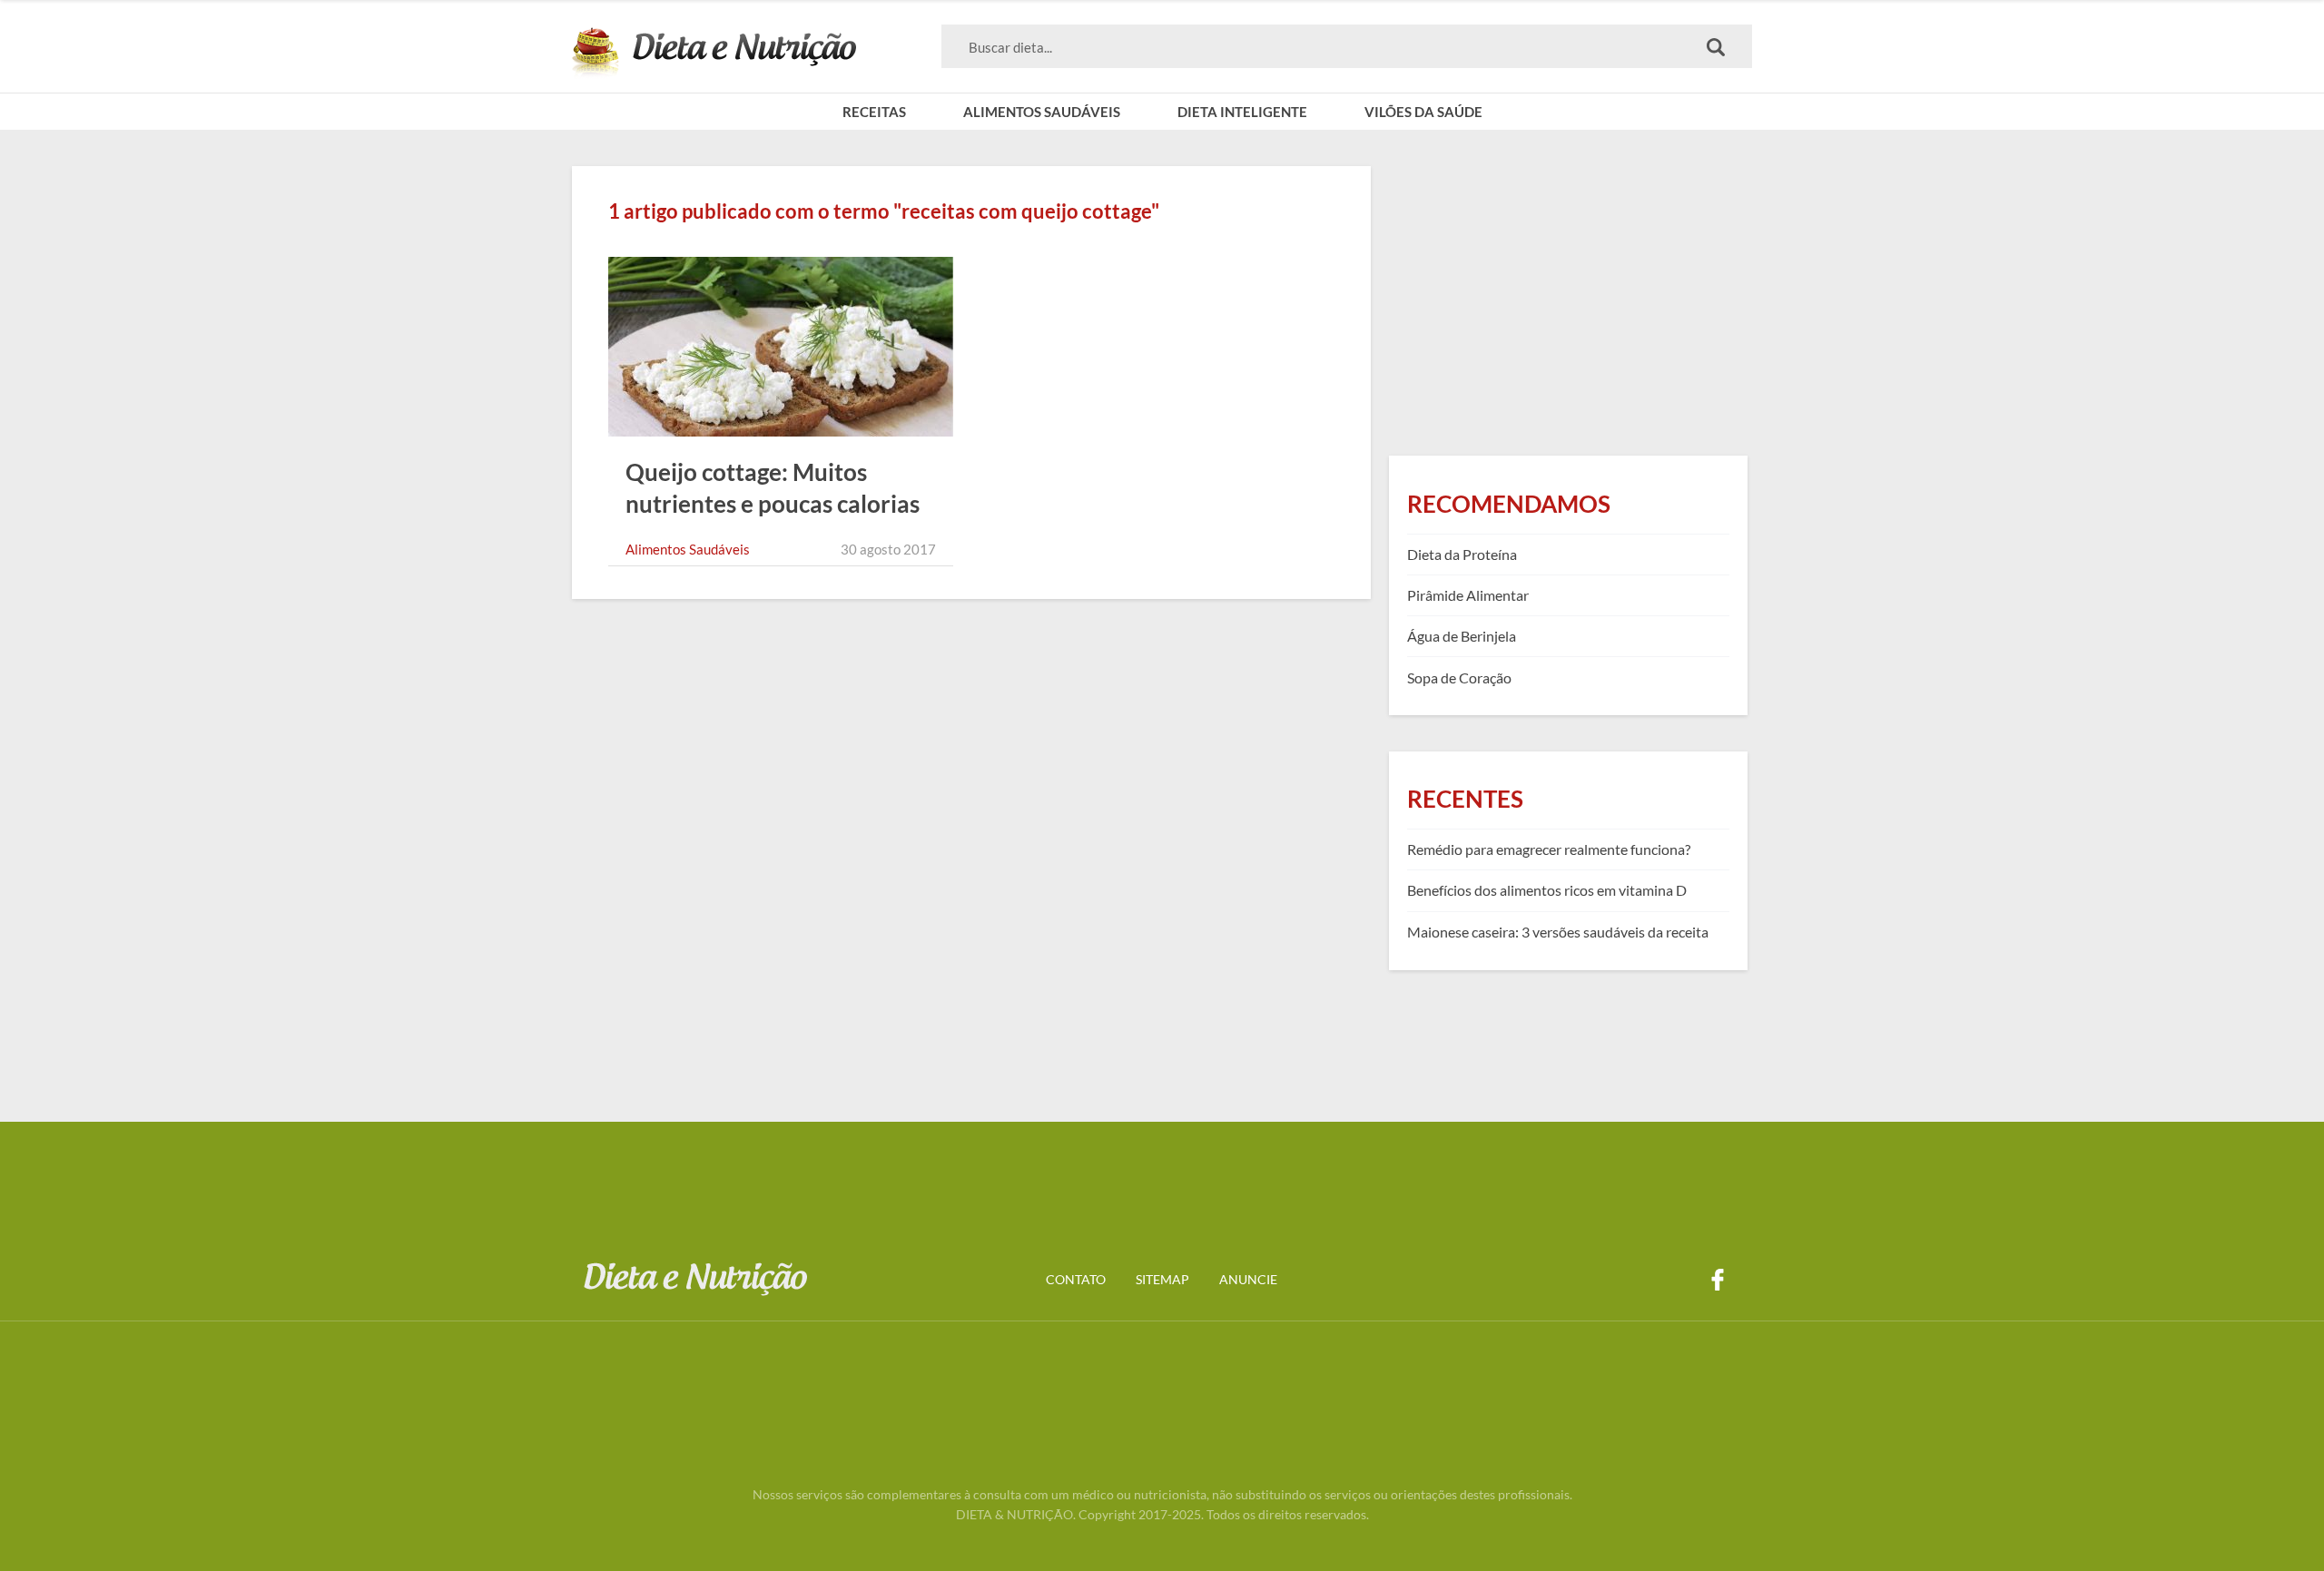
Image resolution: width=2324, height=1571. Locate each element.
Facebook (1718, 1280)
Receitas (874, 112)
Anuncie (1248, 1279)
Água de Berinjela (1462, 636)
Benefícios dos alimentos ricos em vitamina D (1547, 890)
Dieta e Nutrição (714, 53)
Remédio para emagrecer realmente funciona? (1549, 849)
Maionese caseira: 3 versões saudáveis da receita (1558, 932)
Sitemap (1162, 1279)
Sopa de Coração (1459, 677)
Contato (1076, 1279)
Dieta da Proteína (1462, 554)
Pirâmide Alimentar (1468, 595)
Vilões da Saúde (1423, 112)
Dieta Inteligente (1242, 112)
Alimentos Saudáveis (1042, 112)
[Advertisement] (1568, 293)
